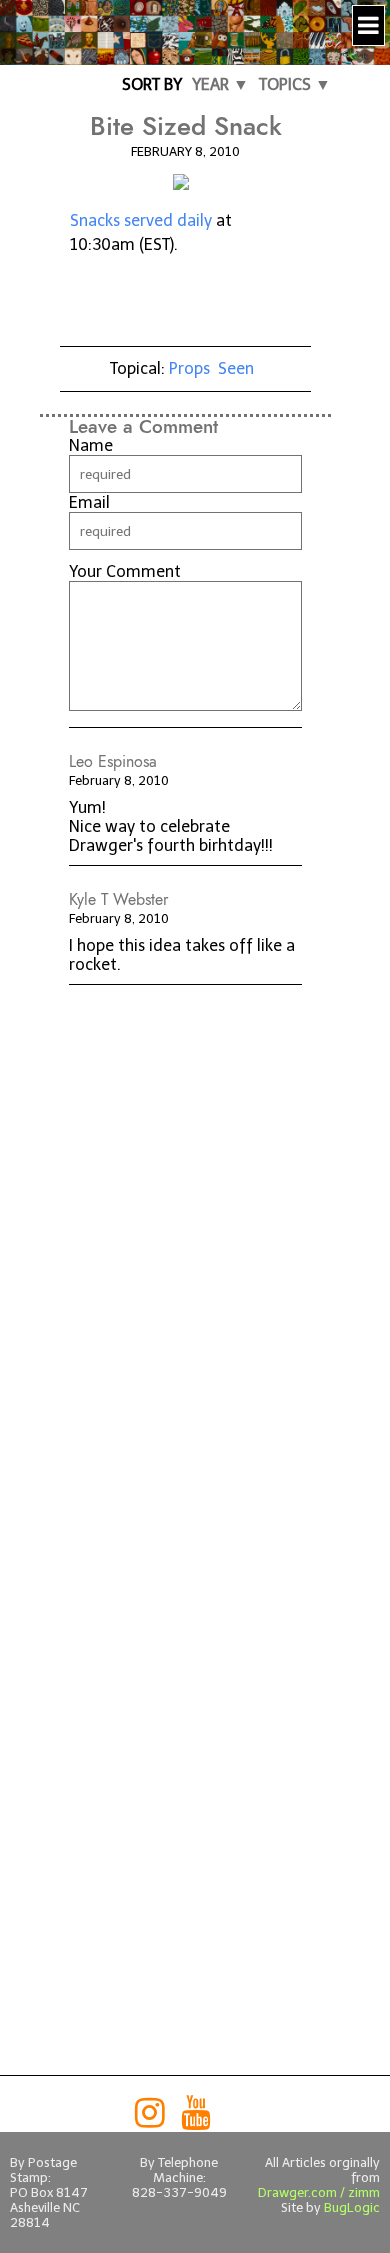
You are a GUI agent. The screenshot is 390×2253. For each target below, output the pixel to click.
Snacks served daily (141, 220)
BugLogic (352, 2207)
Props (189, 368)
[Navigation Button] (368, 25)
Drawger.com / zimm (319, 2192)
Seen (236, 368)
